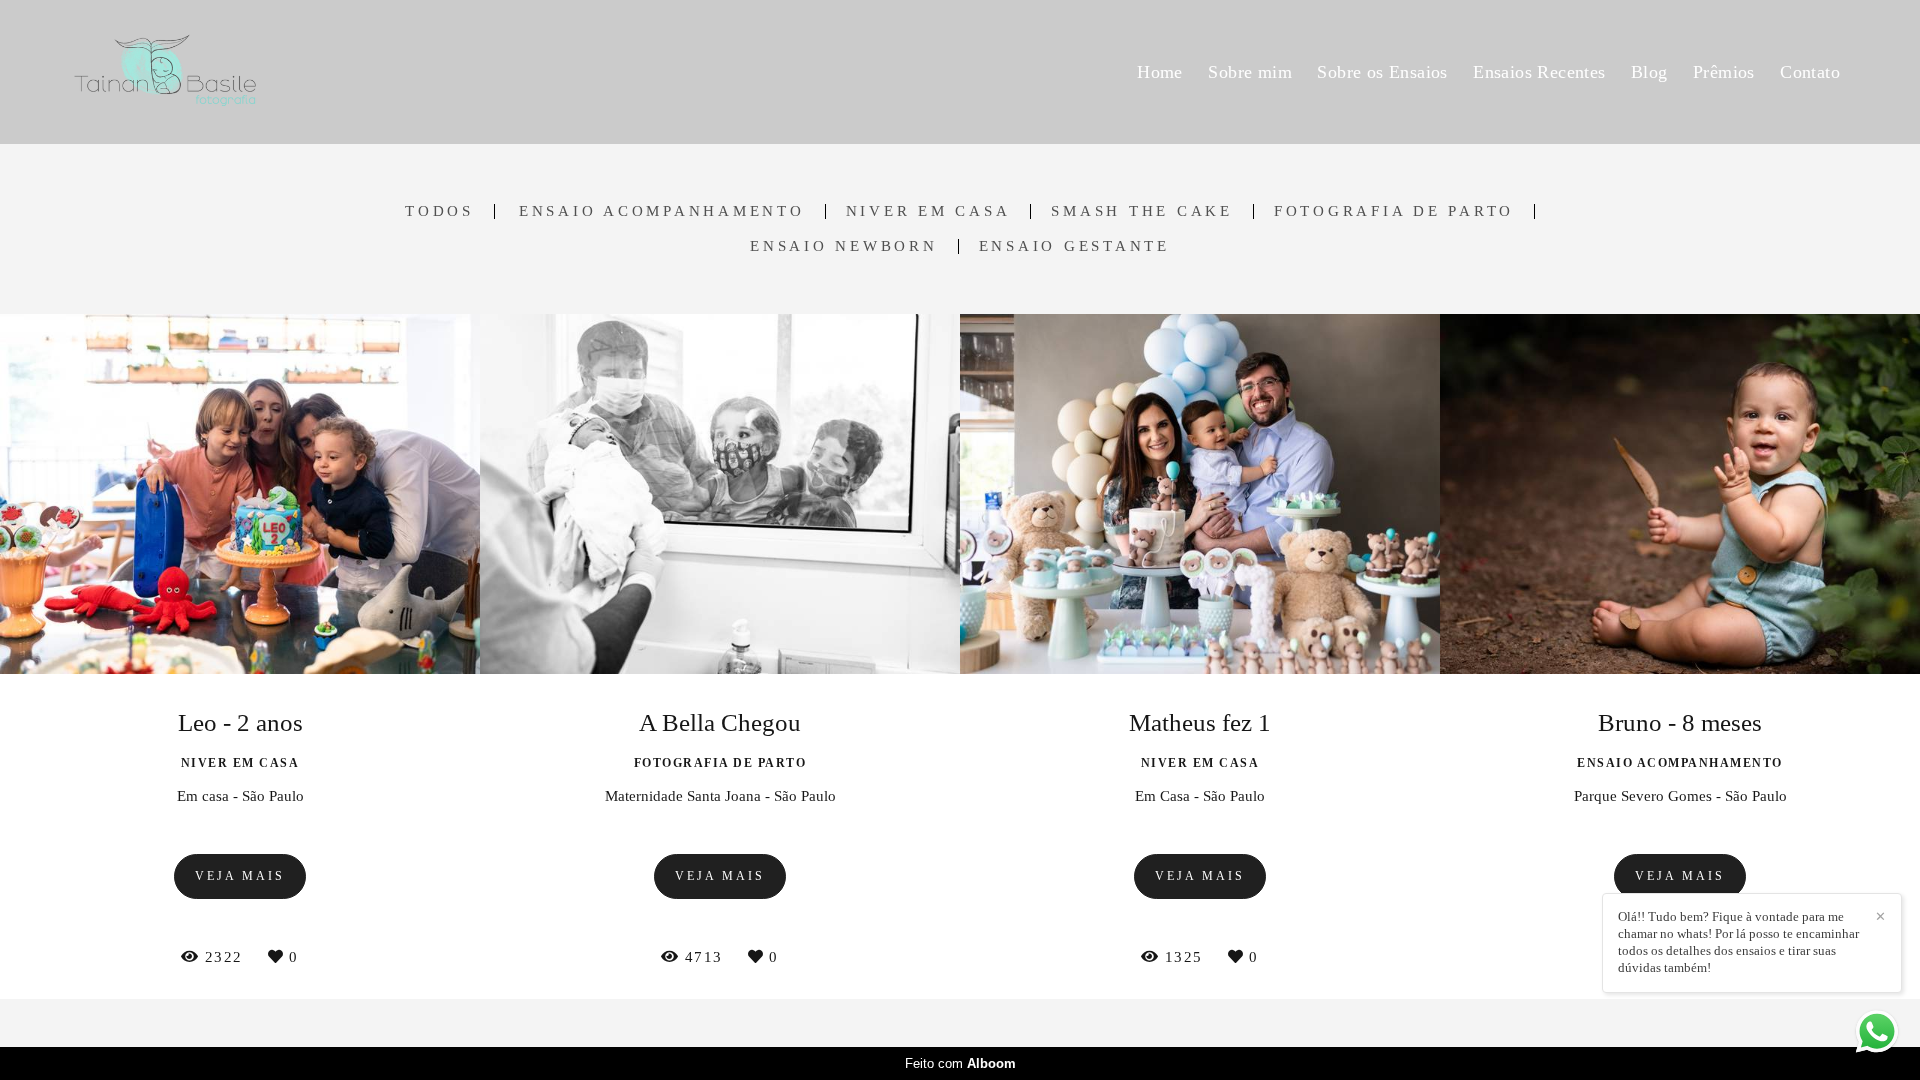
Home (1160, 72)
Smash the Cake (1142, 211)
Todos (439, 211)
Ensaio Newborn (844, 246)
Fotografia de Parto (1394, 211)
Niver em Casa (928, 211)
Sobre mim (1250, 72)
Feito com (960, 1063)
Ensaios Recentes (1539, 72)
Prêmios (1724, 72)
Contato (1810, 72)
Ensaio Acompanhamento (662, 211)
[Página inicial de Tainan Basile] (217, 72)
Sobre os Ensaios (1382, 72)
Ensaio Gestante (1074, 246)
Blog (1649, 72)
